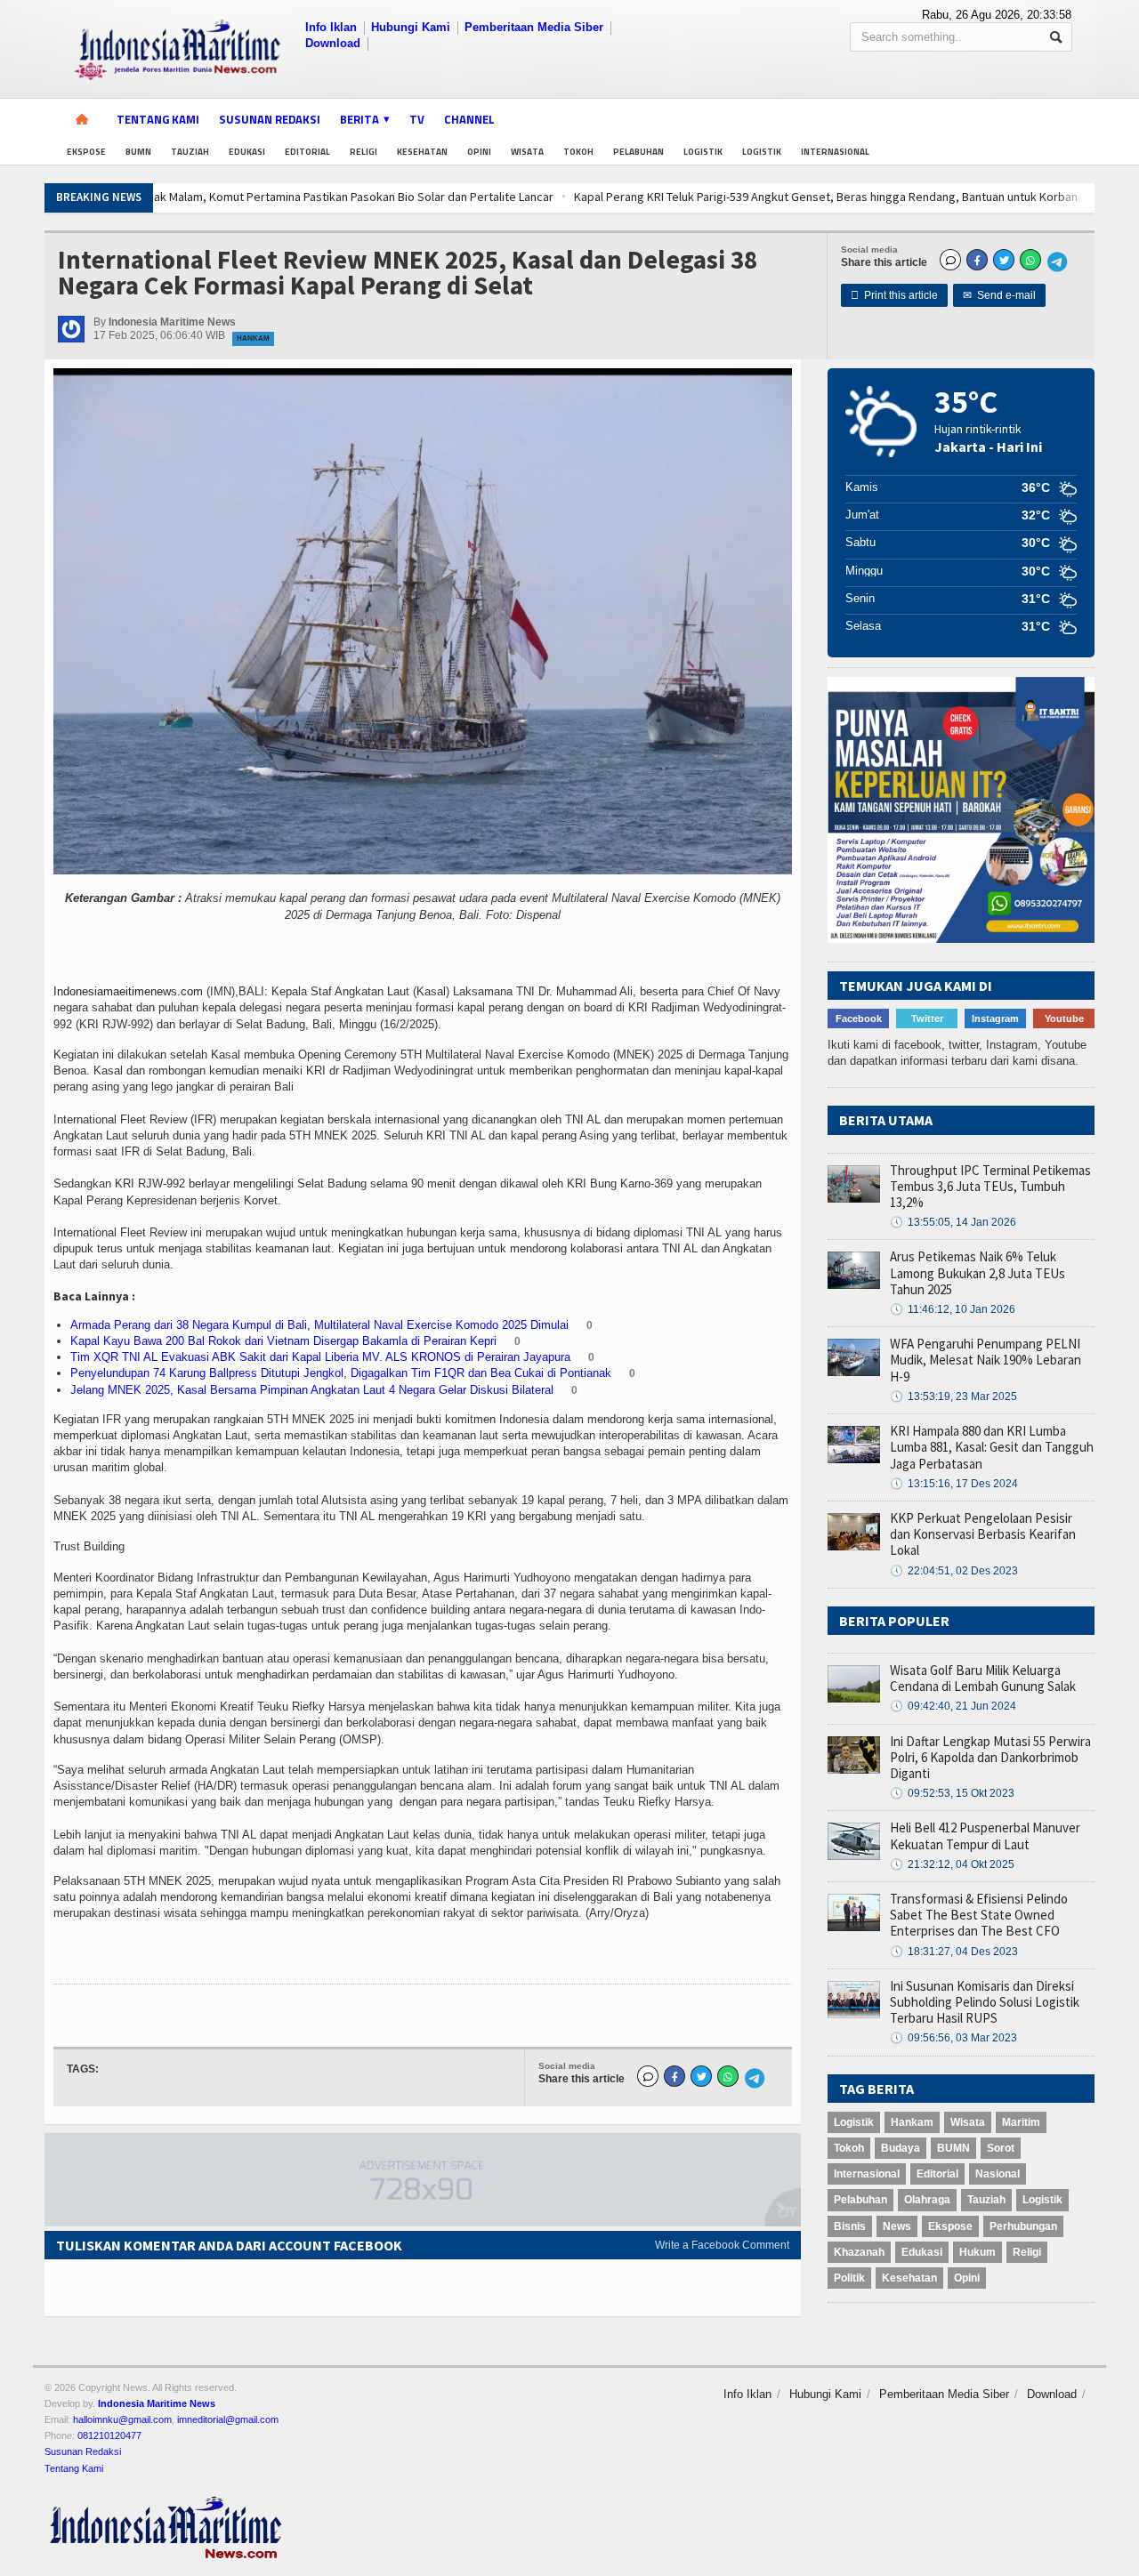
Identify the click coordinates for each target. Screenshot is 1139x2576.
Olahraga (927, 2200)
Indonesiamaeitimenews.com (128, 991)
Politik (849, 2278)
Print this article (894, 295)
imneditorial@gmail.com (228, 2419)
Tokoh (578, 152)
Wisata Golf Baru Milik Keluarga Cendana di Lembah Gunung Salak (983, 1678)
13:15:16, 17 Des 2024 (954, 1484)
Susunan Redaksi (270, 119)
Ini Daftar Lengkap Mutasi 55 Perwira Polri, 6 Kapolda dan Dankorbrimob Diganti (990, 1757)
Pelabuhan (638, 152)
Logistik (703, 152)
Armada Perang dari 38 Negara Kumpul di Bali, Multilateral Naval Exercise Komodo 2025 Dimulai (319, 1325)
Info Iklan (331, 27)
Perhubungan (1023, 2226)
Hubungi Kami (411, 27)
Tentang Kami (158, 119)
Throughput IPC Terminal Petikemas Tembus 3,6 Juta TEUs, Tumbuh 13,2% (990, 1186)
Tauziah (190, 152)
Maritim (1021, 2122)
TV (417, 119)
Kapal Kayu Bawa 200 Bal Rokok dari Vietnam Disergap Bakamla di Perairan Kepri (283, 1341)
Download (333, 43)
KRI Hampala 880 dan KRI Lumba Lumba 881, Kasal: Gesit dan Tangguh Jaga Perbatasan (992, 1447)
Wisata (527, 152)
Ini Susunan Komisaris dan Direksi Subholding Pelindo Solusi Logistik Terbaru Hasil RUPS (985, 2002)
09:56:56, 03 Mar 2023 (953, 2038)
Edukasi (247, 152)
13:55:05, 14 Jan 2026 (953, 1222)
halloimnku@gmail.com (122, 2419)
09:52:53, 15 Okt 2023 (952, 1793)
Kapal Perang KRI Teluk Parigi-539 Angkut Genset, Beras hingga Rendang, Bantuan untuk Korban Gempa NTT (523, 197)
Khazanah (859, 2252)
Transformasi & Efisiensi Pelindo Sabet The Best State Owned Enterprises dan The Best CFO (979, 1915)
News (897, 2226)
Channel (469, 119)
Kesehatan (422, 152)
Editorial (307, 152)
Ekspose (86, 152)
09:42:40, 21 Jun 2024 (953, 1706)
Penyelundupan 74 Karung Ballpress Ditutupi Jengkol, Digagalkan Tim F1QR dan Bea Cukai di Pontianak (341, 1373)
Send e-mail (999, 295)
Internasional (835, 152)
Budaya (901, 2148)
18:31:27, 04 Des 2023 (954, 1952)
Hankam (253, 338)
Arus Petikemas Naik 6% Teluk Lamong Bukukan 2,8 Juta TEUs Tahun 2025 (977, 1272)
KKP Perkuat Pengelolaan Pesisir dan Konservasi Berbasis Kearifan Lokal (983, 1534)
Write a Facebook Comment (722, 2245)
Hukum (977, 2252)
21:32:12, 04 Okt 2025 (952, 1864)
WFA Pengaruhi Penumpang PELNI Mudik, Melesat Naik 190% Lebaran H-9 (986, 1360)
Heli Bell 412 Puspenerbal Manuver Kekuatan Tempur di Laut (985, 1835)
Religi (364, 152)
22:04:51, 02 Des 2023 (954, 1571)
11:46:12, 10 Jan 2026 (953, 1309)
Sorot (1001, 2148)
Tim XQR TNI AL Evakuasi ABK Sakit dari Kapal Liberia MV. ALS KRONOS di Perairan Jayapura (320, 1357)
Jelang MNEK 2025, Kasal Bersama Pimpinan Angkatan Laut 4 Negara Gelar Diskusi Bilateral (312, 1390)
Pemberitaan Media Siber (534, 27)
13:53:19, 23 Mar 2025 (953, 1397)
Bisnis (850, 2226)
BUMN (138, 152)
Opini (479, 152)
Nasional (998, 2174)
